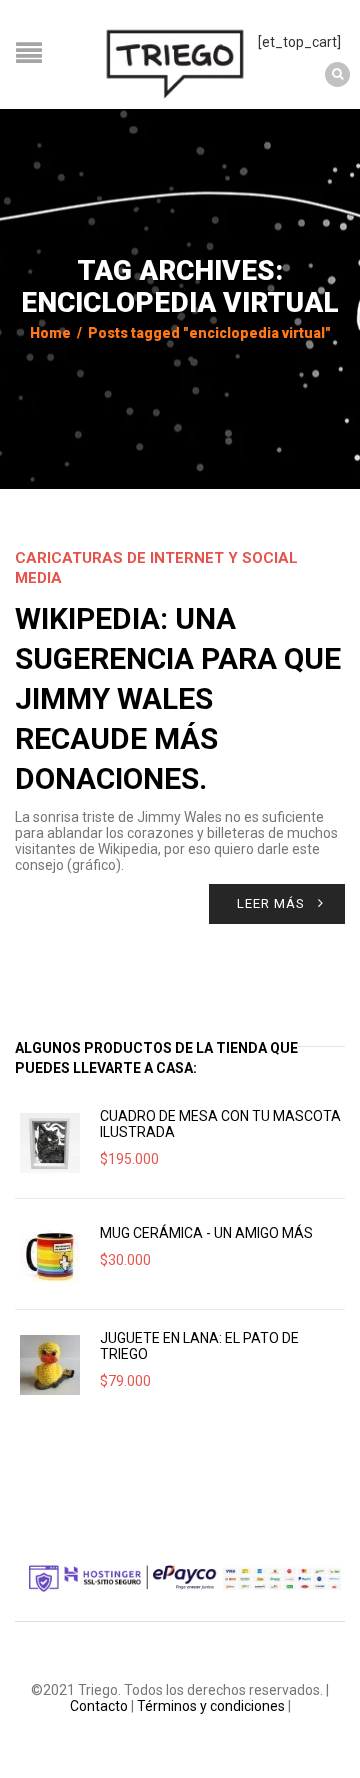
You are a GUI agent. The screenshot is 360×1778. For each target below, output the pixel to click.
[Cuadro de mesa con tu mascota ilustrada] (50, 1143)
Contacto (99, 1706)
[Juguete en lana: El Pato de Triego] (50, 1365)
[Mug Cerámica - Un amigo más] (50, 1254)
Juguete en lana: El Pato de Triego (199, 1346)
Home (50, 333)
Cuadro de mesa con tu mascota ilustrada (220, 1124)
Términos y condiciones (211, 1706)
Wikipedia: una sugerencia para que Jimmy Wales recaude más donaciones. (178, 698)
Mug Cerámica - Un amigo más (206, 1233)
